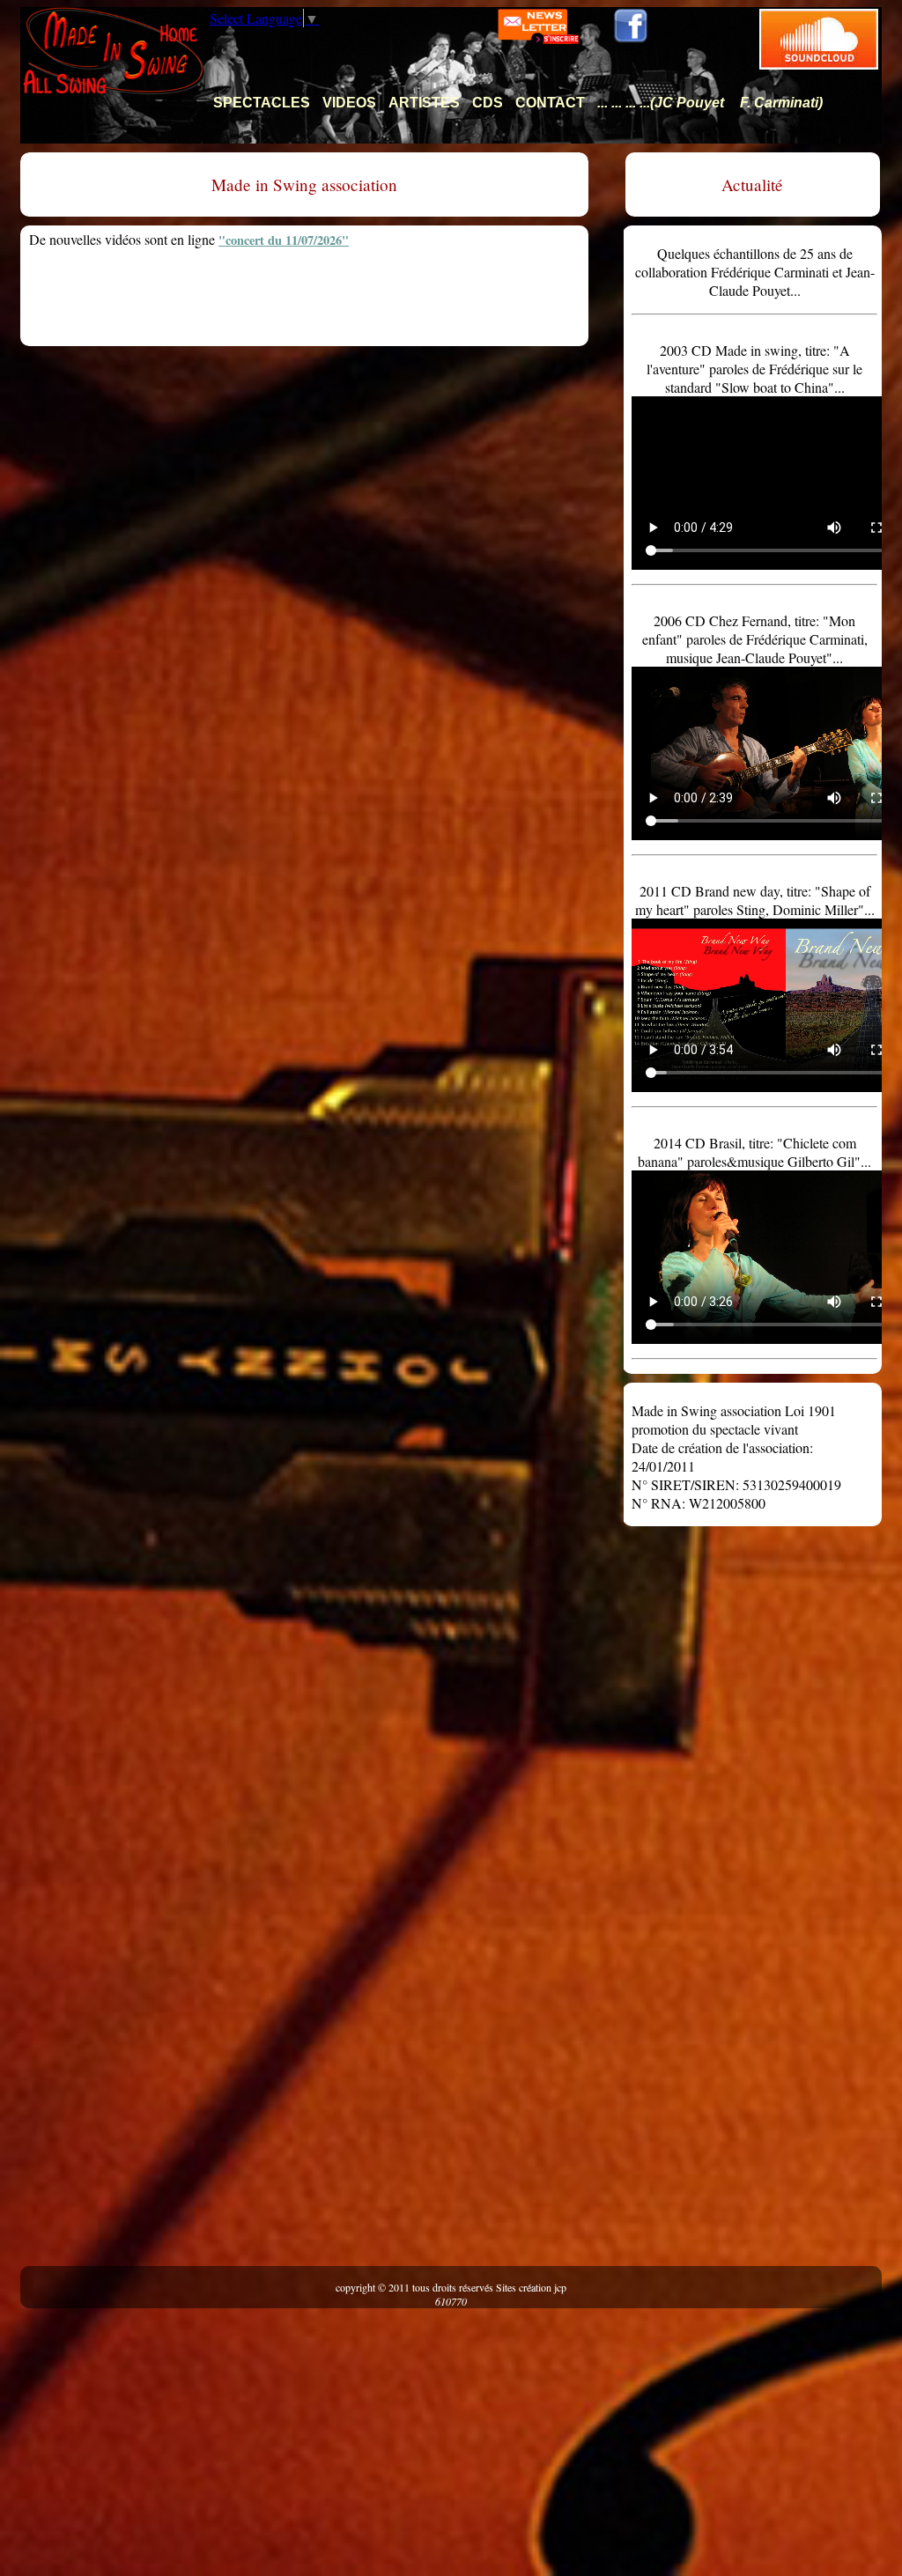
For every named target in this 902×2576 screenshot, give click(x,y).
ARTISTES (424, 103)
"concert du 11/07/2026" (284, 240)
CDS (488, 103)
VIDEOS (349, 103)
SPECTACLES (262, 103)
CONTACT (550, 103)
